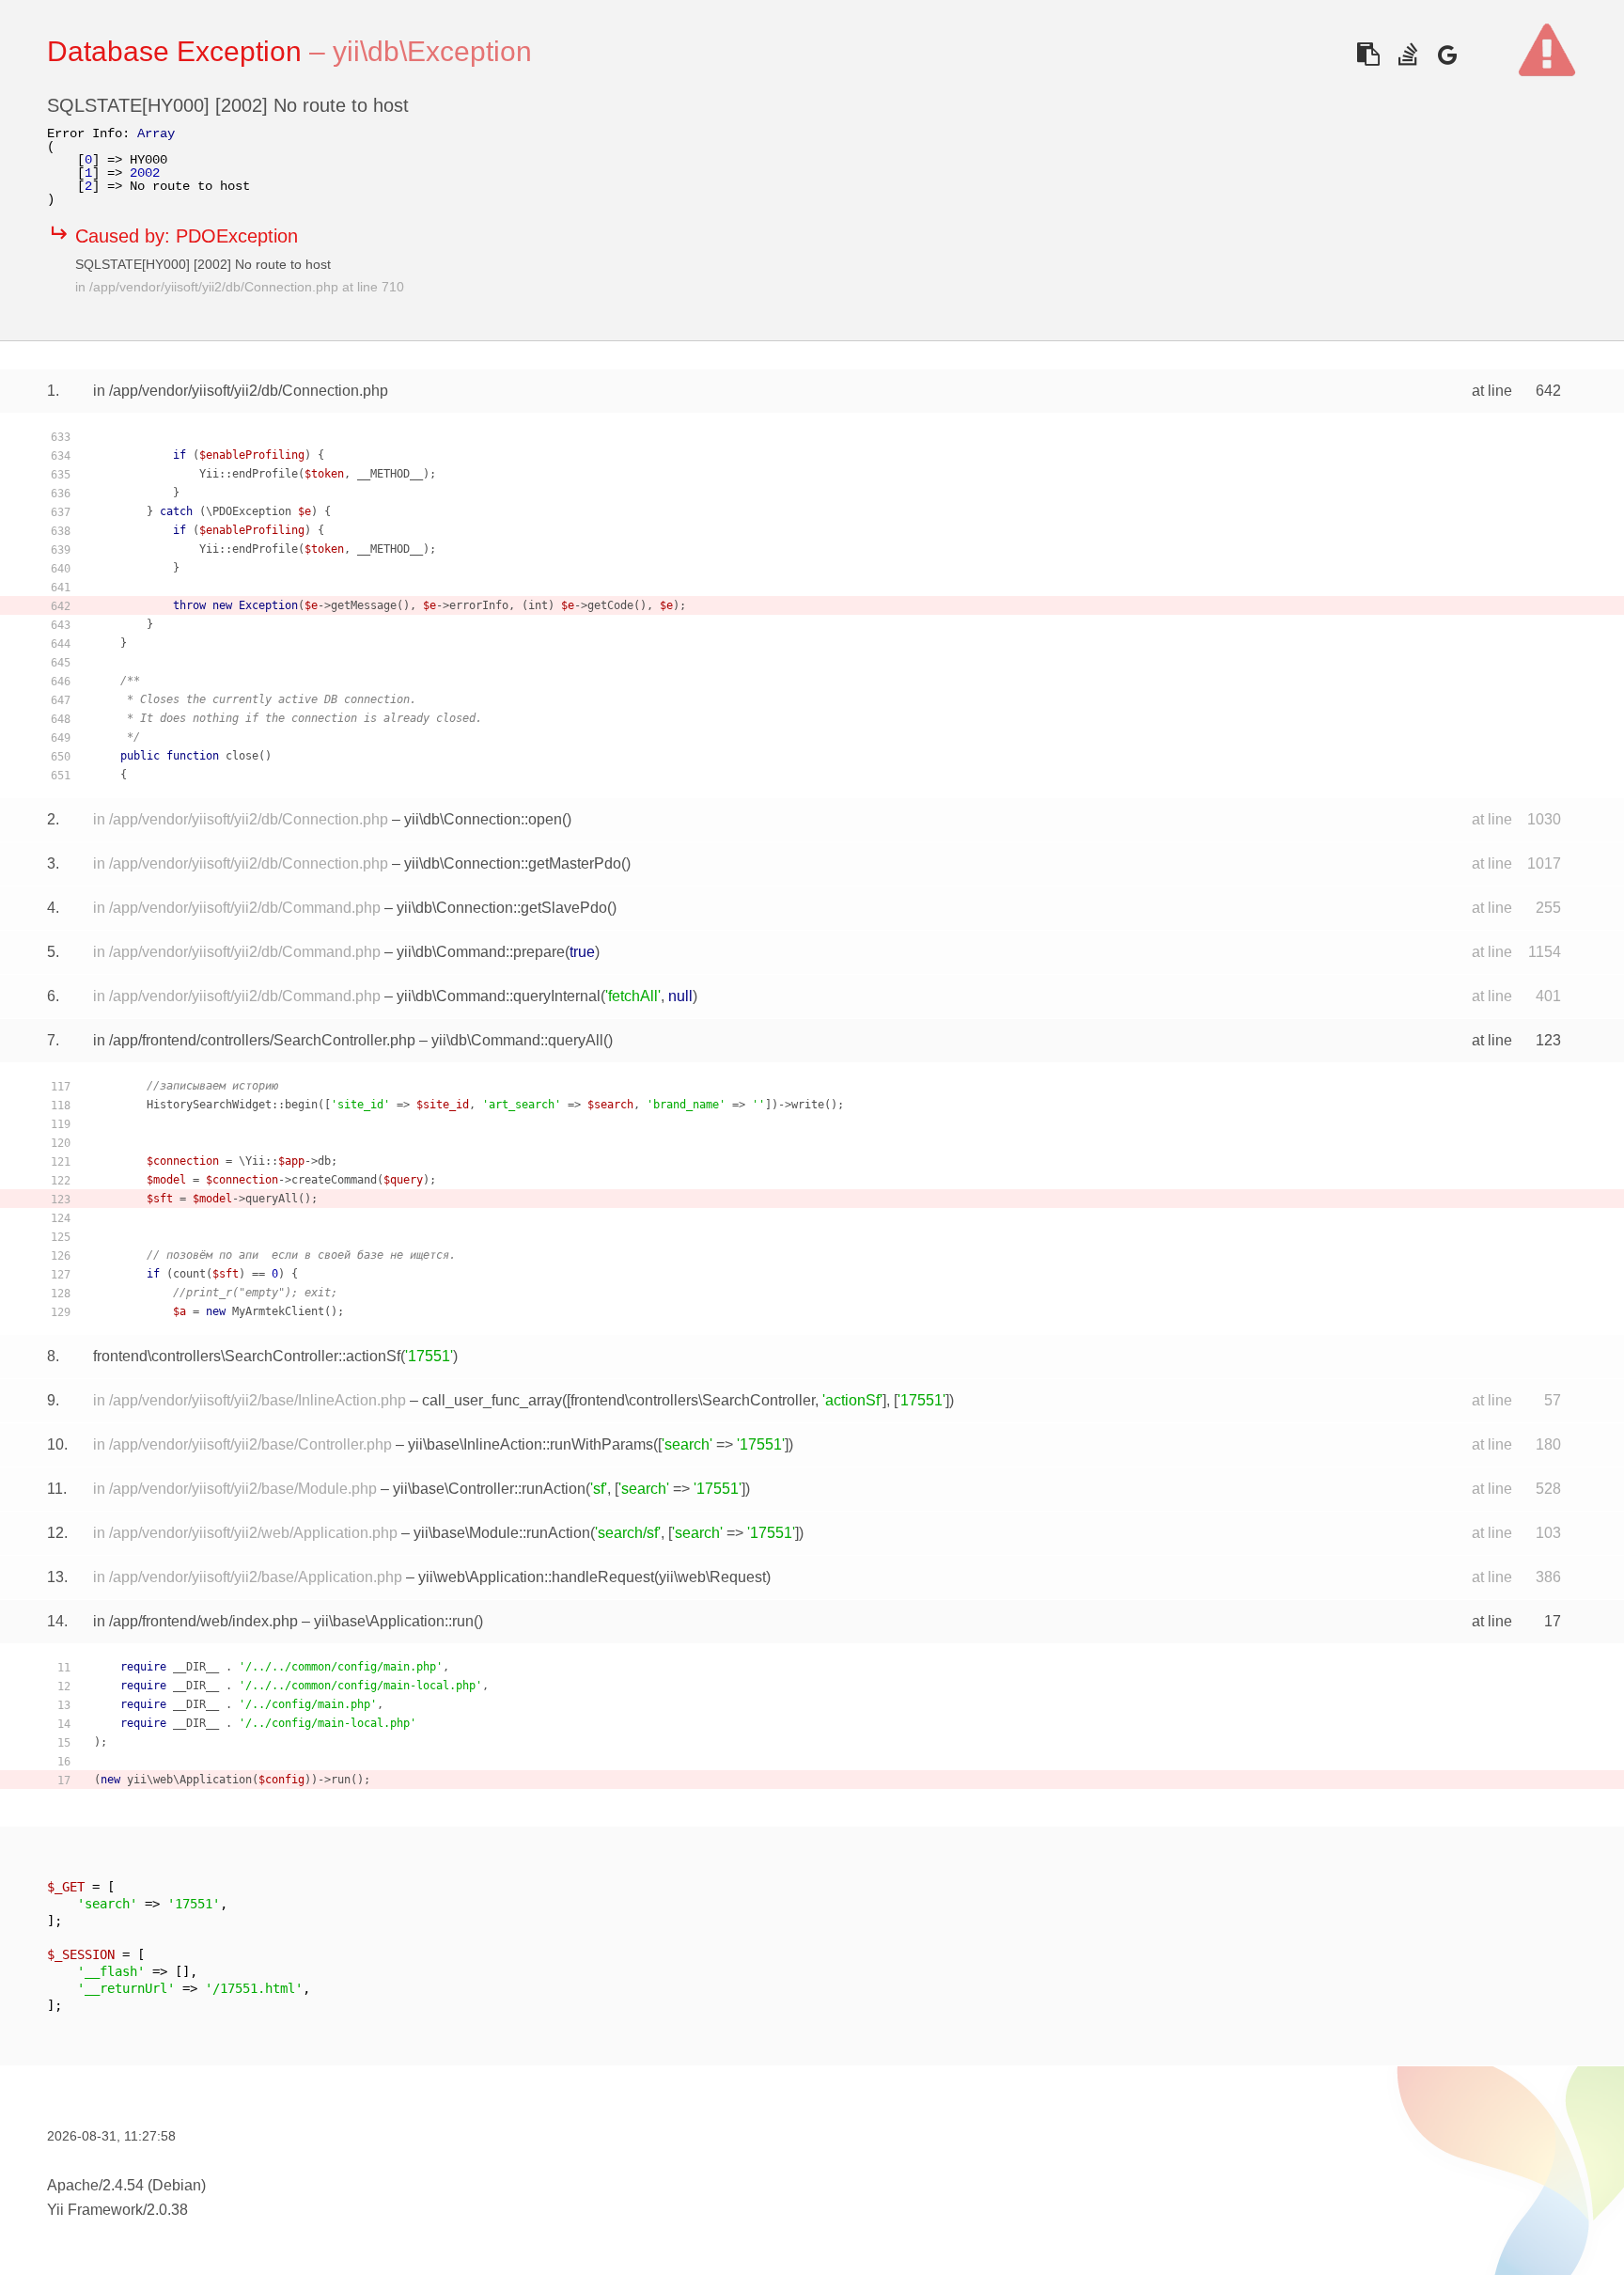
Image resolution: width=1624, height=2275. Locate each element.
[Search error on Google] (1447, 54)
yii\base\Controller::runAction (489, 1489)
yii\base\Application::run (394, 1621)
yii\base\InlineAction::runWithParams (531, 1444)
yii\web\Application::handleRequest (536, 1577)
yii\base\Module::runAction (502, 1533)
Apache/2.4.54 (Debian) (126, 2185)
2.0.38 (167, 2210)
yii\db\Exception (432, 51)
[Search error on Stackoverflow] (1407, 54)
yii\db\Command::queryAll (517, 1040)
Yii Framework (95, 2210)
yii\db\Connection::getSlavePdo (502, 908)
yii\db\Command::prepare (481, 952)
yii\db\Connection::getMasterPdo (513, 863)
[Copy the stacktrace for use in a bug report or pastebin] (1368, 54)
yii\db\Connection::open (483, 819)
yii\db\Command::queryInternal (499, 996)
